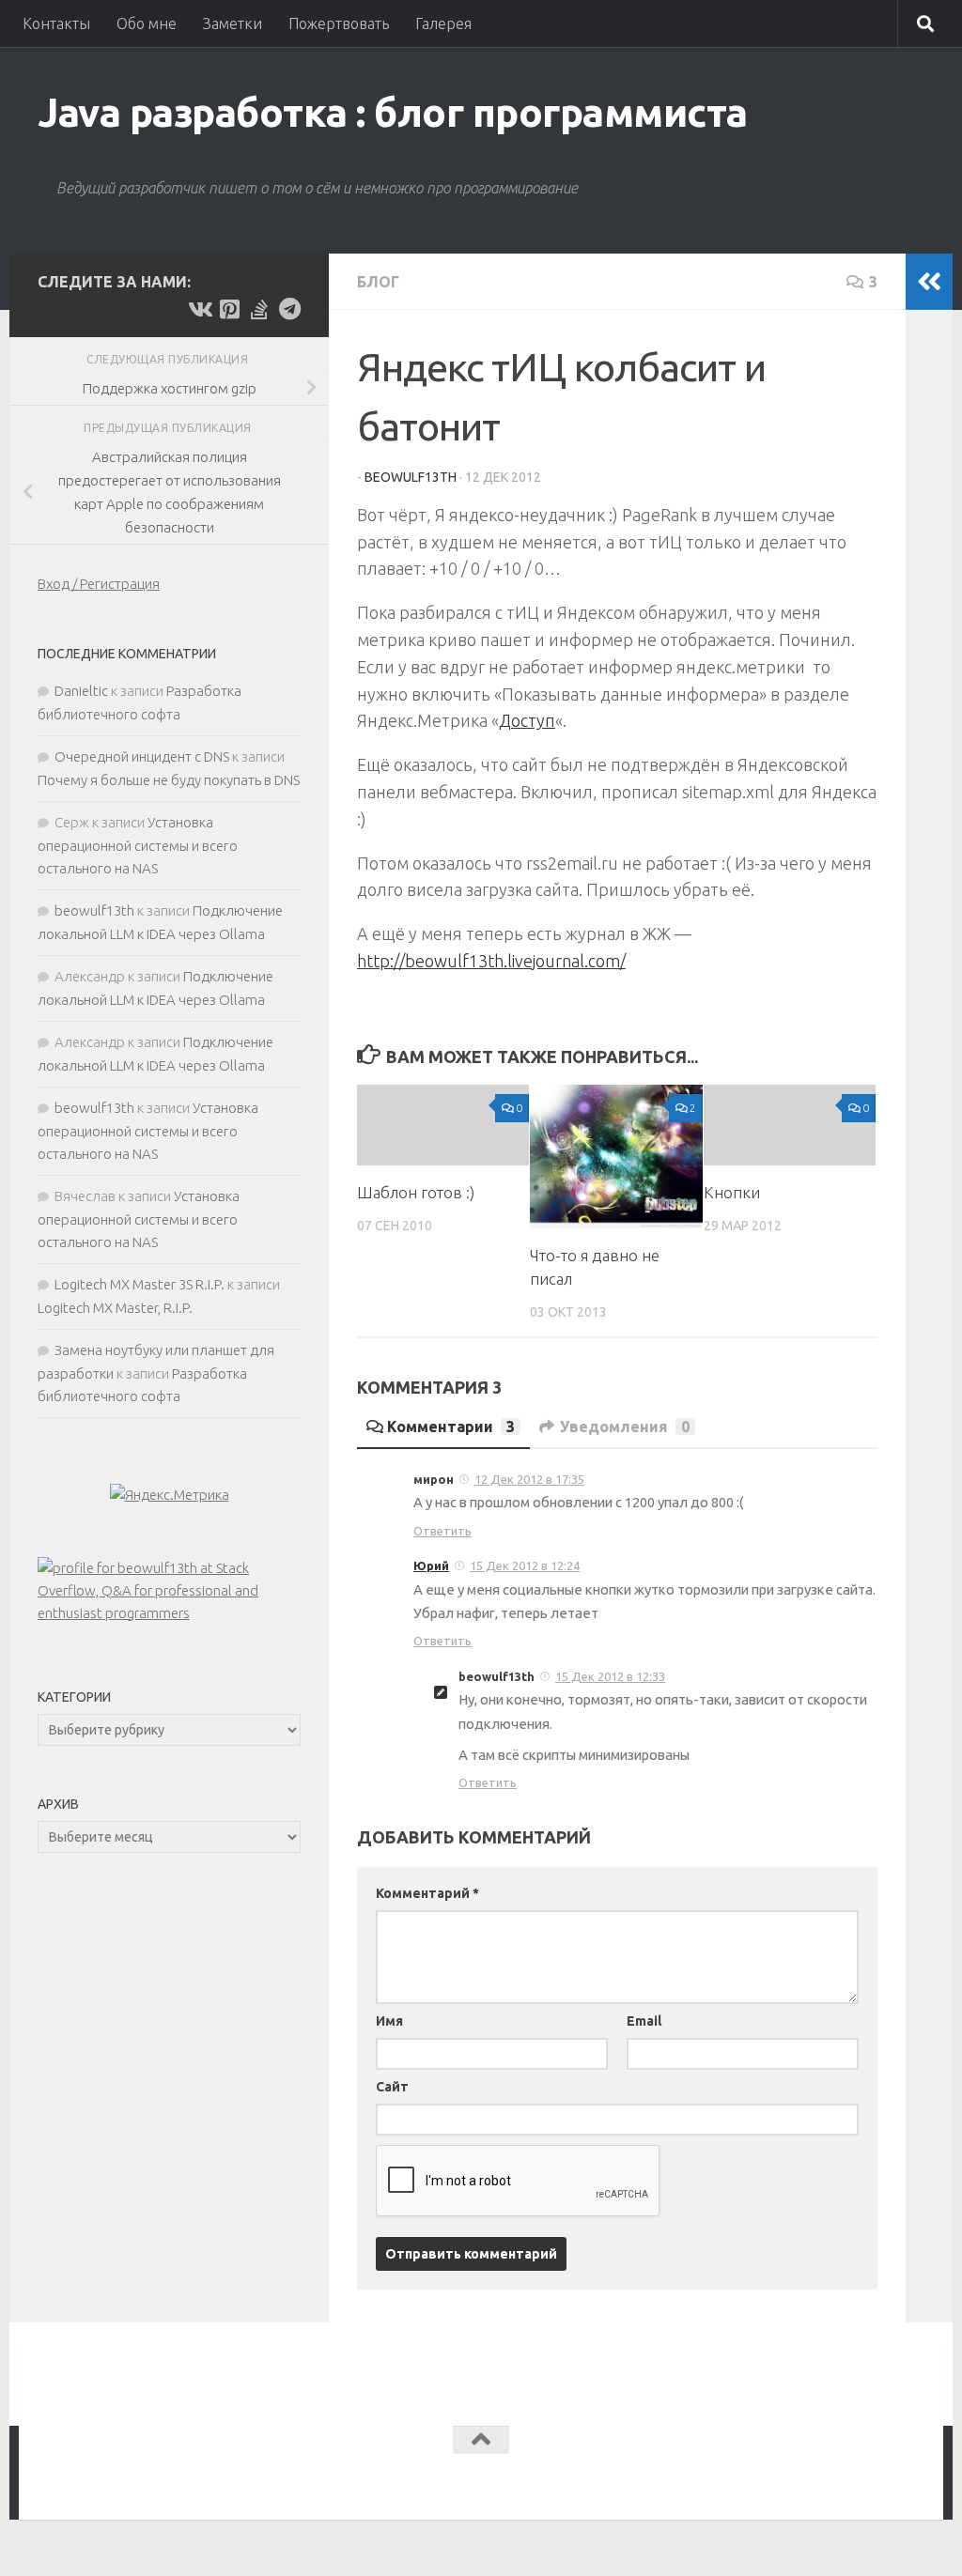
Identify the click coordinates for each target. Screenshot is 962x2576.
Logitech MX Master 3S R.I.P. (140, 1284)
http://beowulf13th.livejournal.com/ (491, 961)
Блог (378, 282)
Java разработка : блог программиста (393, 112)
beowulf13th (411, 477)
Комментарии (451, 1427)
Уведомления (625, 1427)
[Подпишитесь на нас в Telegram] (289, 309)
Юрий (431, 1566)
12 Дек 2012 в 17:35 (529, 1479)
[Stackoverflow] (259, 309)
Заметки (233, 23)
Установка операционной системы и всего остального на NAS (138, 845)
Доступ (527, 720)
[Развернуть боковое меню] (929, 282)
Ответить (442, 1531)
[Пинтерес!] (229, 309)
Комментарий (427, 1893)
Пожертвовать (339, 23)
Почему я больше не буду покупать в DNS (169, 780)
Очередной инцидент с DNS (142, 756)
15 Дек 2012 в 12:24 (525, 1566)
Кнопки (732, 1192)
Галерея (443, 23)
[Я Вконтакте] (199, 309)
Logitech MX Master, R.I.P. (115, 1308)
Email (644, 2021)
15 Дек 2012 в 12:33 (610, 1676)
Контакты (56, 23)
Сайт (392, 2087)
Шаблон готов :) (416, 1192)
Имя (389, 2021)
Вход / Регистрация (99, 584)
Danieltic (81, 691)
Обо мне (147, 23)
